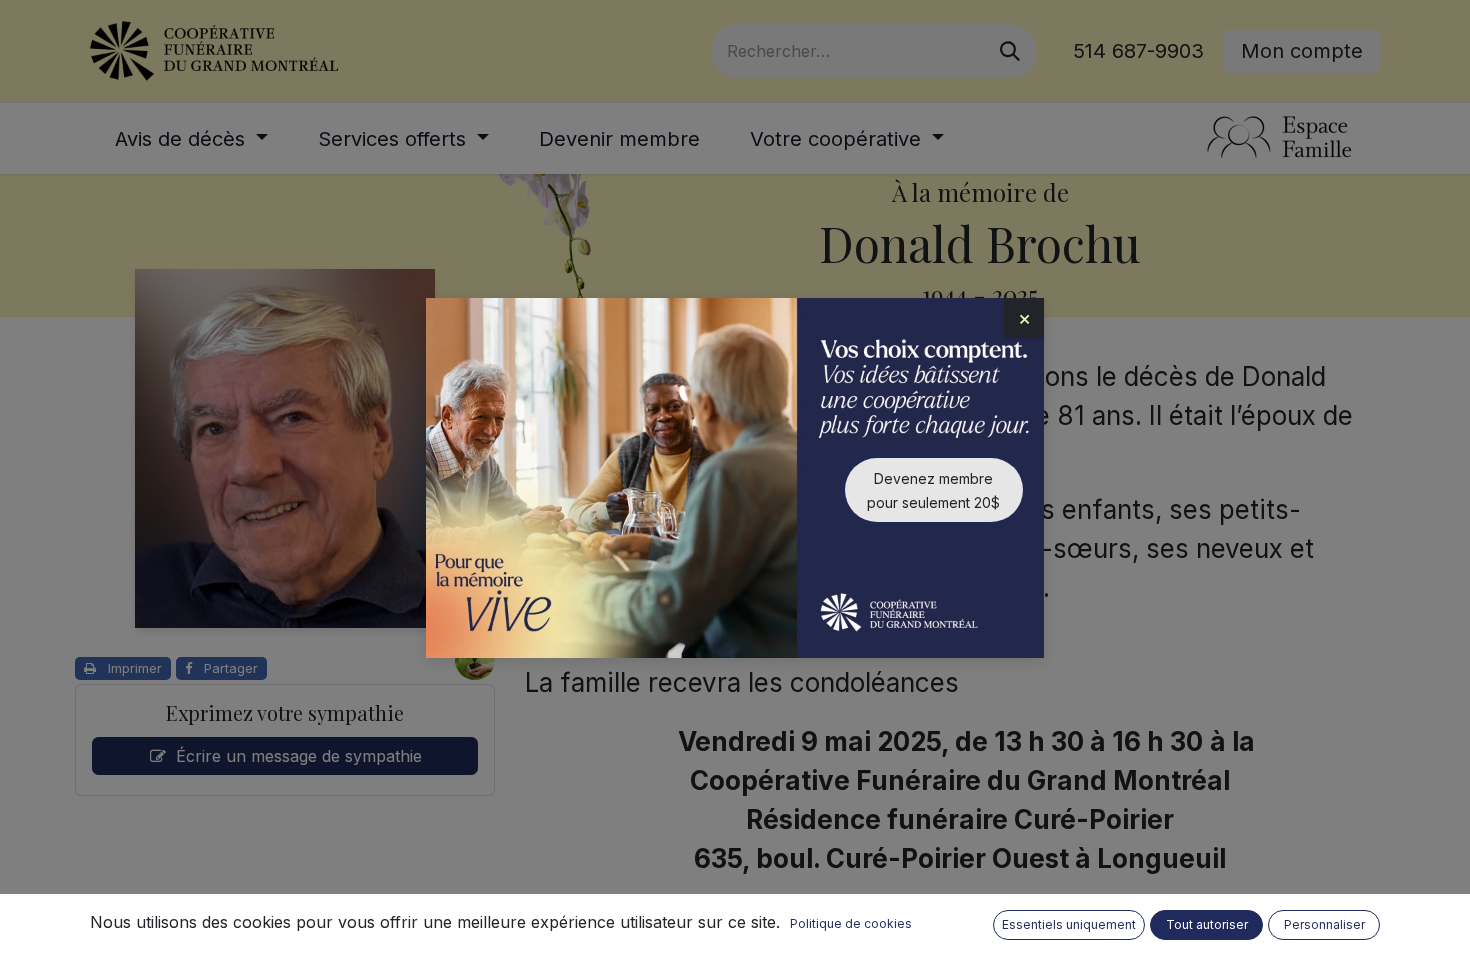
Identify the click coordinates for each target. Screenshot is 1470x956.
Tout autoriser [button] (1207, 924)
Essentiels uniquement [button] (1069, 924)
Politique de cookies (851, 923)
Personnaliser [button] (1324, 924)
